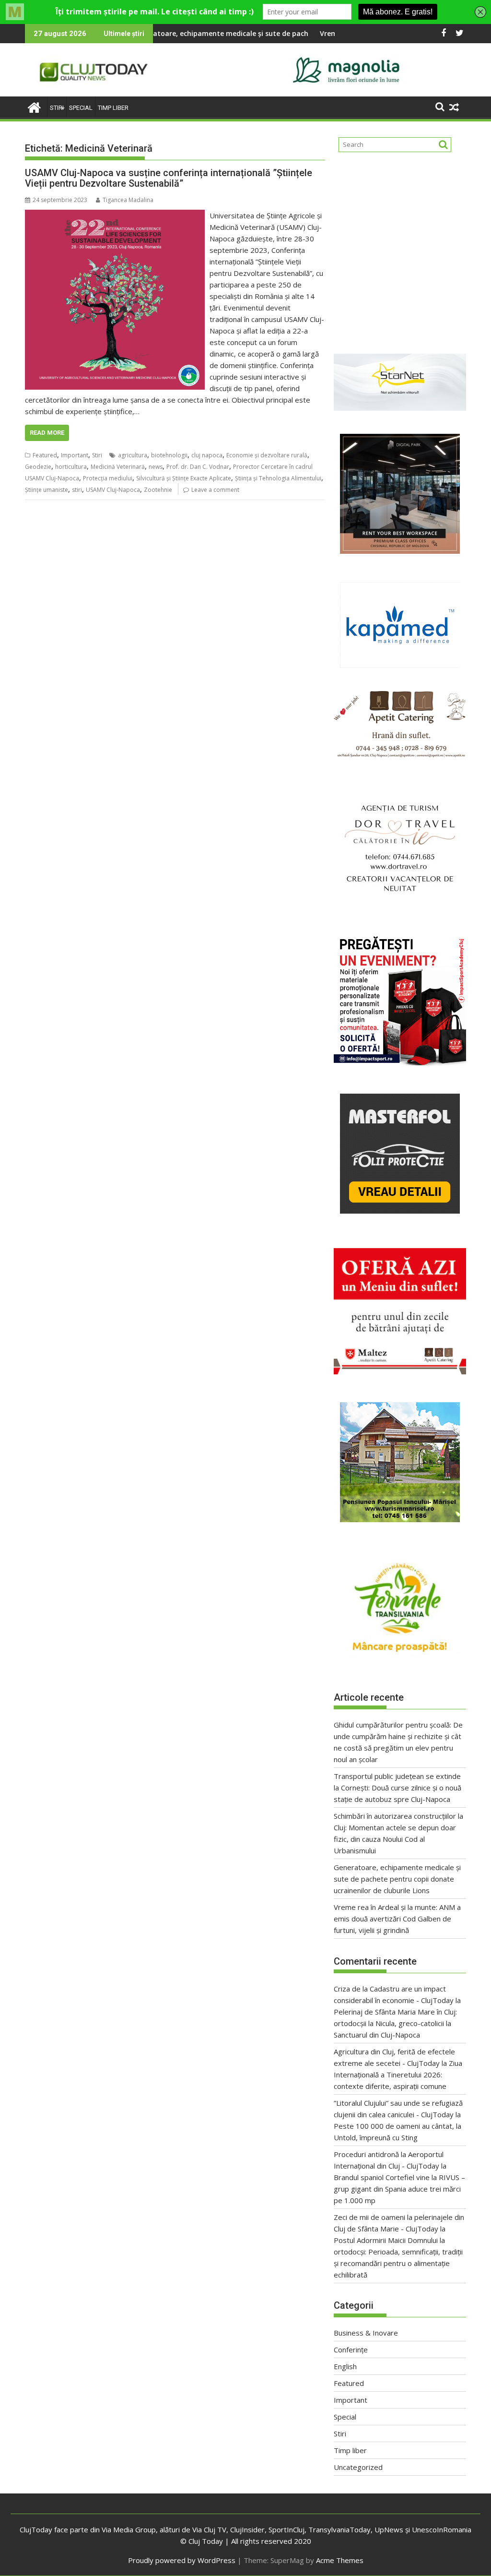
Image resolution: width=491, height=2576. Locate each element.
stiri (77, 490)
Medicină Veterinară (118, 467)
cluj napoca (207, 455)
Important (75, 455)
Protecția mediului (108, 478)
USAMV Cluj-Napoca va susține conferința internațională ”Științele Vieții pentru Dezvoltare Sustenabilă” (169, 178)
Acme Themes (340, 2560)
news (156, 467)
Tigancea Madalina (128, 200)
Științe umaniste (47, 490)
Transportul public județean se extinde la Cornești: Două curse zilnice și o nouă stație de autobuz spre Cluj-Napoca (397, 1788)
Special (81, 108)
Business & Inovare (366, 2333)
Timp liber (113, 108)
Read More (47, 433)
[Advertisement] (400, 249)
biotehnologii (169, 455)
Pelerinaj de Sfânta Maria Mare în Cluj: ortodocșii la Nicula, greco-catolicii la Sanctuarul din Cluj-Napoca (395, 2023)
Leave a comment (215, 490)
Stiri (57, 108)
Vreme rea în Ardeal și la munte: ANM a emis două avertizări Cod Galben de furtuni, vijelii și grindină (397, 1919)
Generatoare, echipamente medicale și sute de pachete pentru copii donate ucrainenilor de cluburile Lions (227, 33)
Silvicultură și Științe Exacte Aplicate (184, 478)
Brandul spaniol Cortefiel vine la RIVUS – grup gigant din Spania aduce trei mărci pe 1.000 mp (399, 2189)
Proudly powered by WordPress (182, 2560)
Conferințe (351, 2349)
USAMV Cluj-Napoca (113, 490)
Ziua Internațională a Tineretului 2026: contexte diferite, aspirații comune (398, 2075)
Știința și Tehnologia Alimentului (278, 478)
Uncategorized (358, 2467)
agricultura (133, 455)
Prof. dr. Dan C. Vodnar (198, 467)
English (345, 2366)
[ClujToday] (34, 106)
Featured (45, 455)
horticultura (71, 467)
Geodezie (38, 467)
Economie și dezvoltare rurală (267, 455)
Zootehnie (158, 490)
